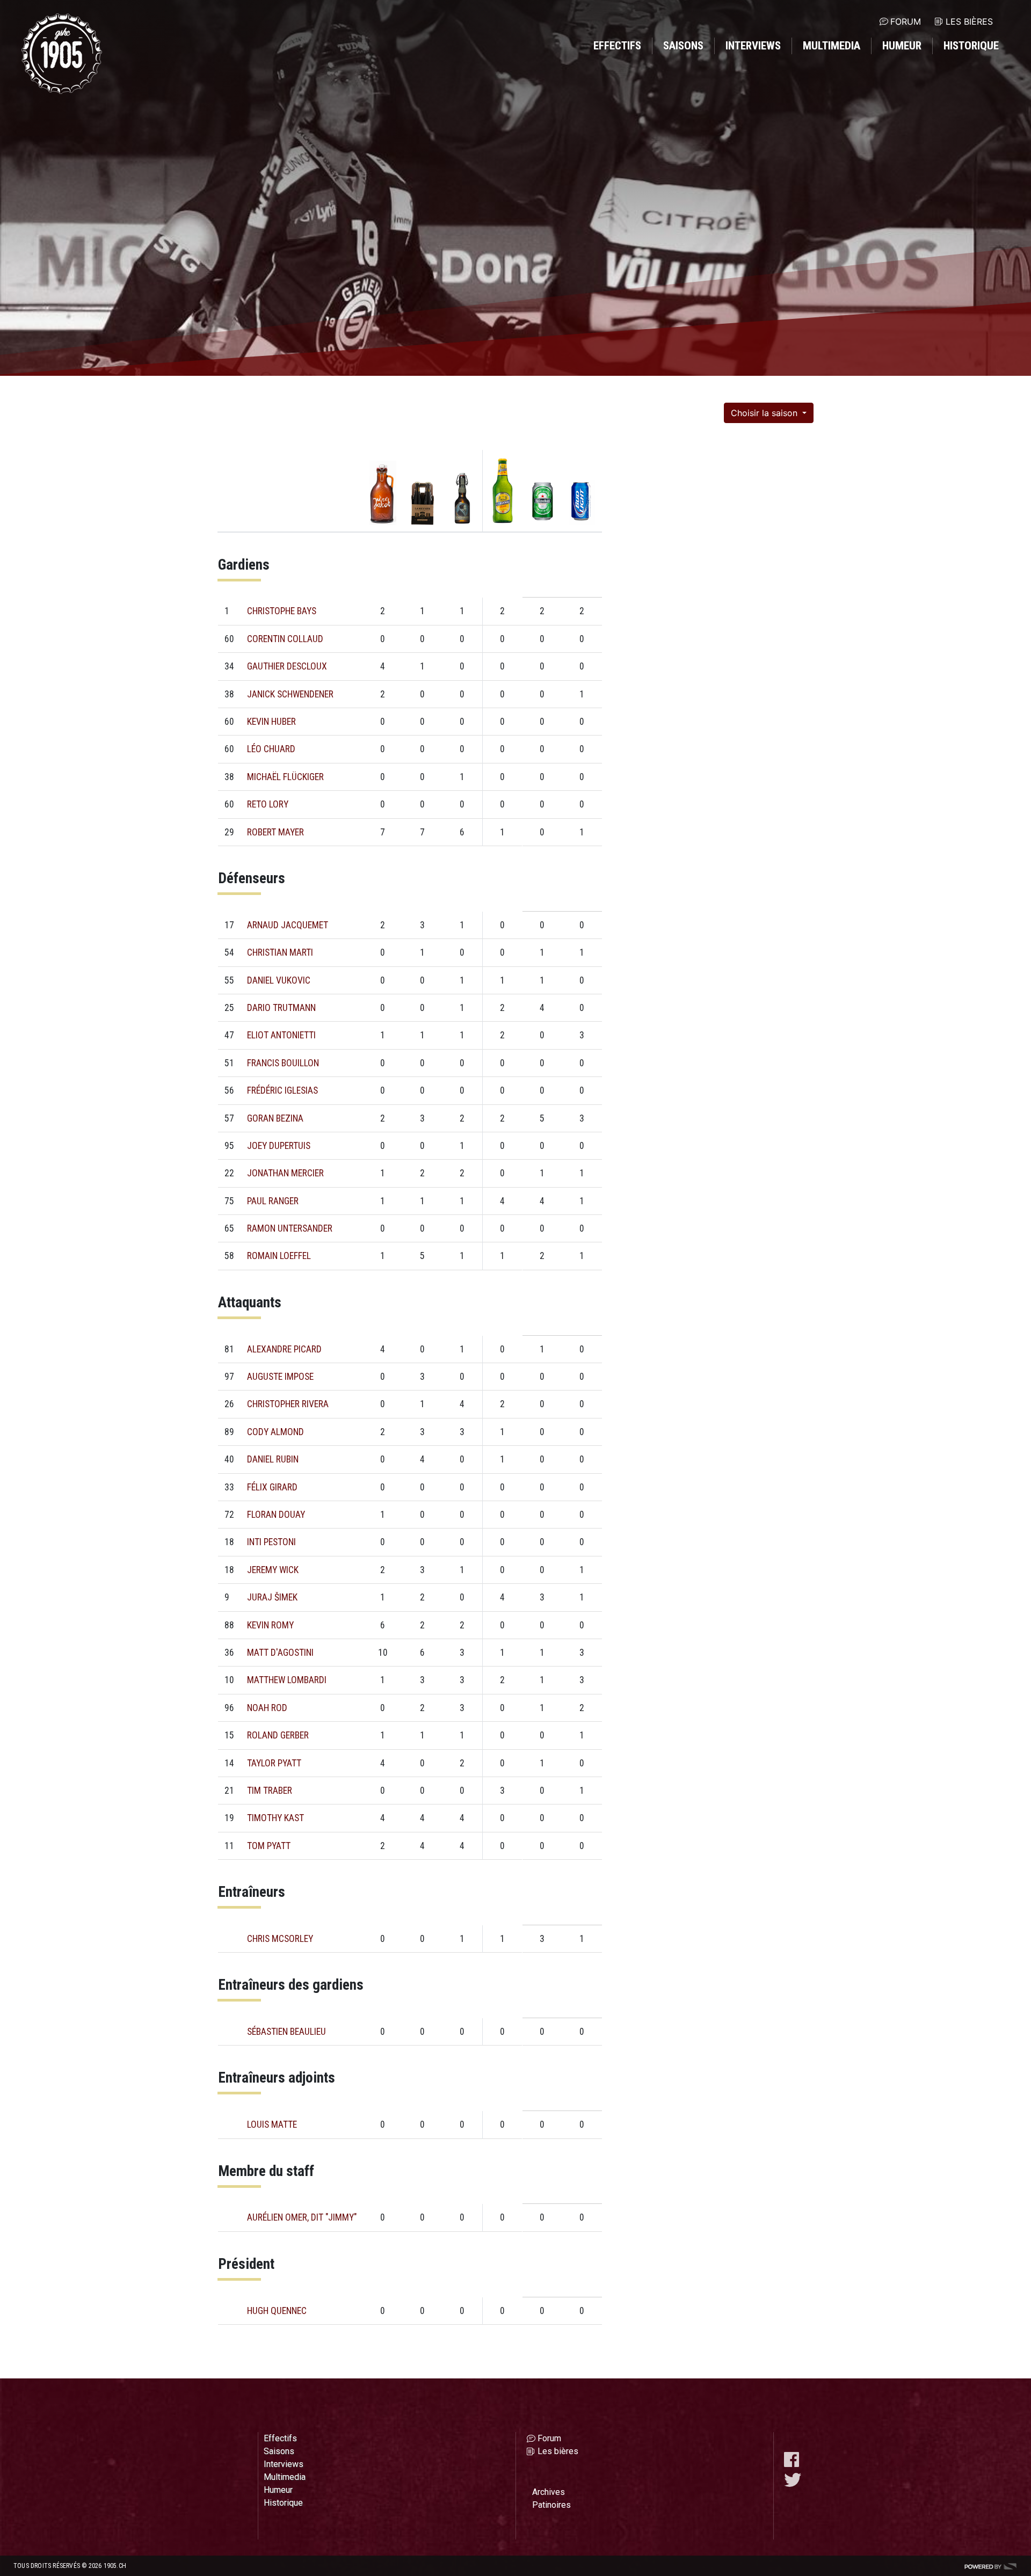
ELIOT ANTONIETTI (281, 1035)
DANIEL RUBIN (273, 1459)
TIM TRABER (270, 1791)
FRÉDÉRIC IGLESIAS (282, 1090)
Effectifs (617, 46)
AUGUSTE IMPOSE (280, 1377)
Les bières (969, 21)
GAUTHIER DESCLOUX (287, 666)
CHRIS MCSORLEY (280, 1939)
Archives (549, 2492)
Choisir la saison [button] (765, 413)
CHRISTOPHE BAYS (282, 611)
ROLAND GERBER (278, 1735)
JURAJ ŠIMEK (272, 1597)
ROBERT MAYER (275, 832)
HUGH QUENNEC (277, 2311)
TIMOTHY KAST (275, 1818)
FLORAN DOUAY (276, 1515)
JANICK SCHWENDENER (290, 694)
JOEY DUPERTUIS (279, 1146)
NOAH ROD (267, 1708)
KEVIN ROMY (270, 1625)
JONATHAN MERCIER (285, 1173)
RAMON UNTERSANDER (290, 1228)
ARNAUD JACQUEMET (288, 925)
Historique (971, 46)
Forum (906, 21)
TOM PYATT (269, 1846)
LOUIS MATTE (272, 2124)
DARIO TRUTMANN (281, 1008)
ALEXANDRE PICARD (284, 1349)
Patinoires (551, 2505)
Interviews (753, 46)
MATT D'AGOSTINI (280, 1653)
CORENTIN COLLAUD (285, 639)
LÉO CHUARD (271, 749)
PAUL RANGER (273, 1201)
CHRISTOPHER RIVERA (288, 1404)
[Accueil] (62, 54)
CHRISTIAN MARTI (280, 952)
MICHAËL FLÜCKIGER (285, 777)
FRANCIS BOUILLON (283, 1063)
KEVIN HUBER (271, 722)
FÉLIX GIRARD (272, 1487)
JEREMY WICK (273, 1570)
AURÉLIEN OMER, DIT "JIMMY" (302, 2217)
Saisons (683, 46)
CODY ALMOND (275, 1432)
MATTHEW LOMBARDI (287, 1680)
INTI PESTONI (271, 1542)
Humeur (902, 46)
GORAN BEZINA (275, 1118)
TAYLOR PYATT (274, 1763)
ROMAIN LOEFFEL (279, 1256)
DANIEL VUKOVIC (279, 980)
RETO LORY (268, 804)
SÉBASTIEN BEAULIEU (286, 2032)
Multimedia (832, 46)
